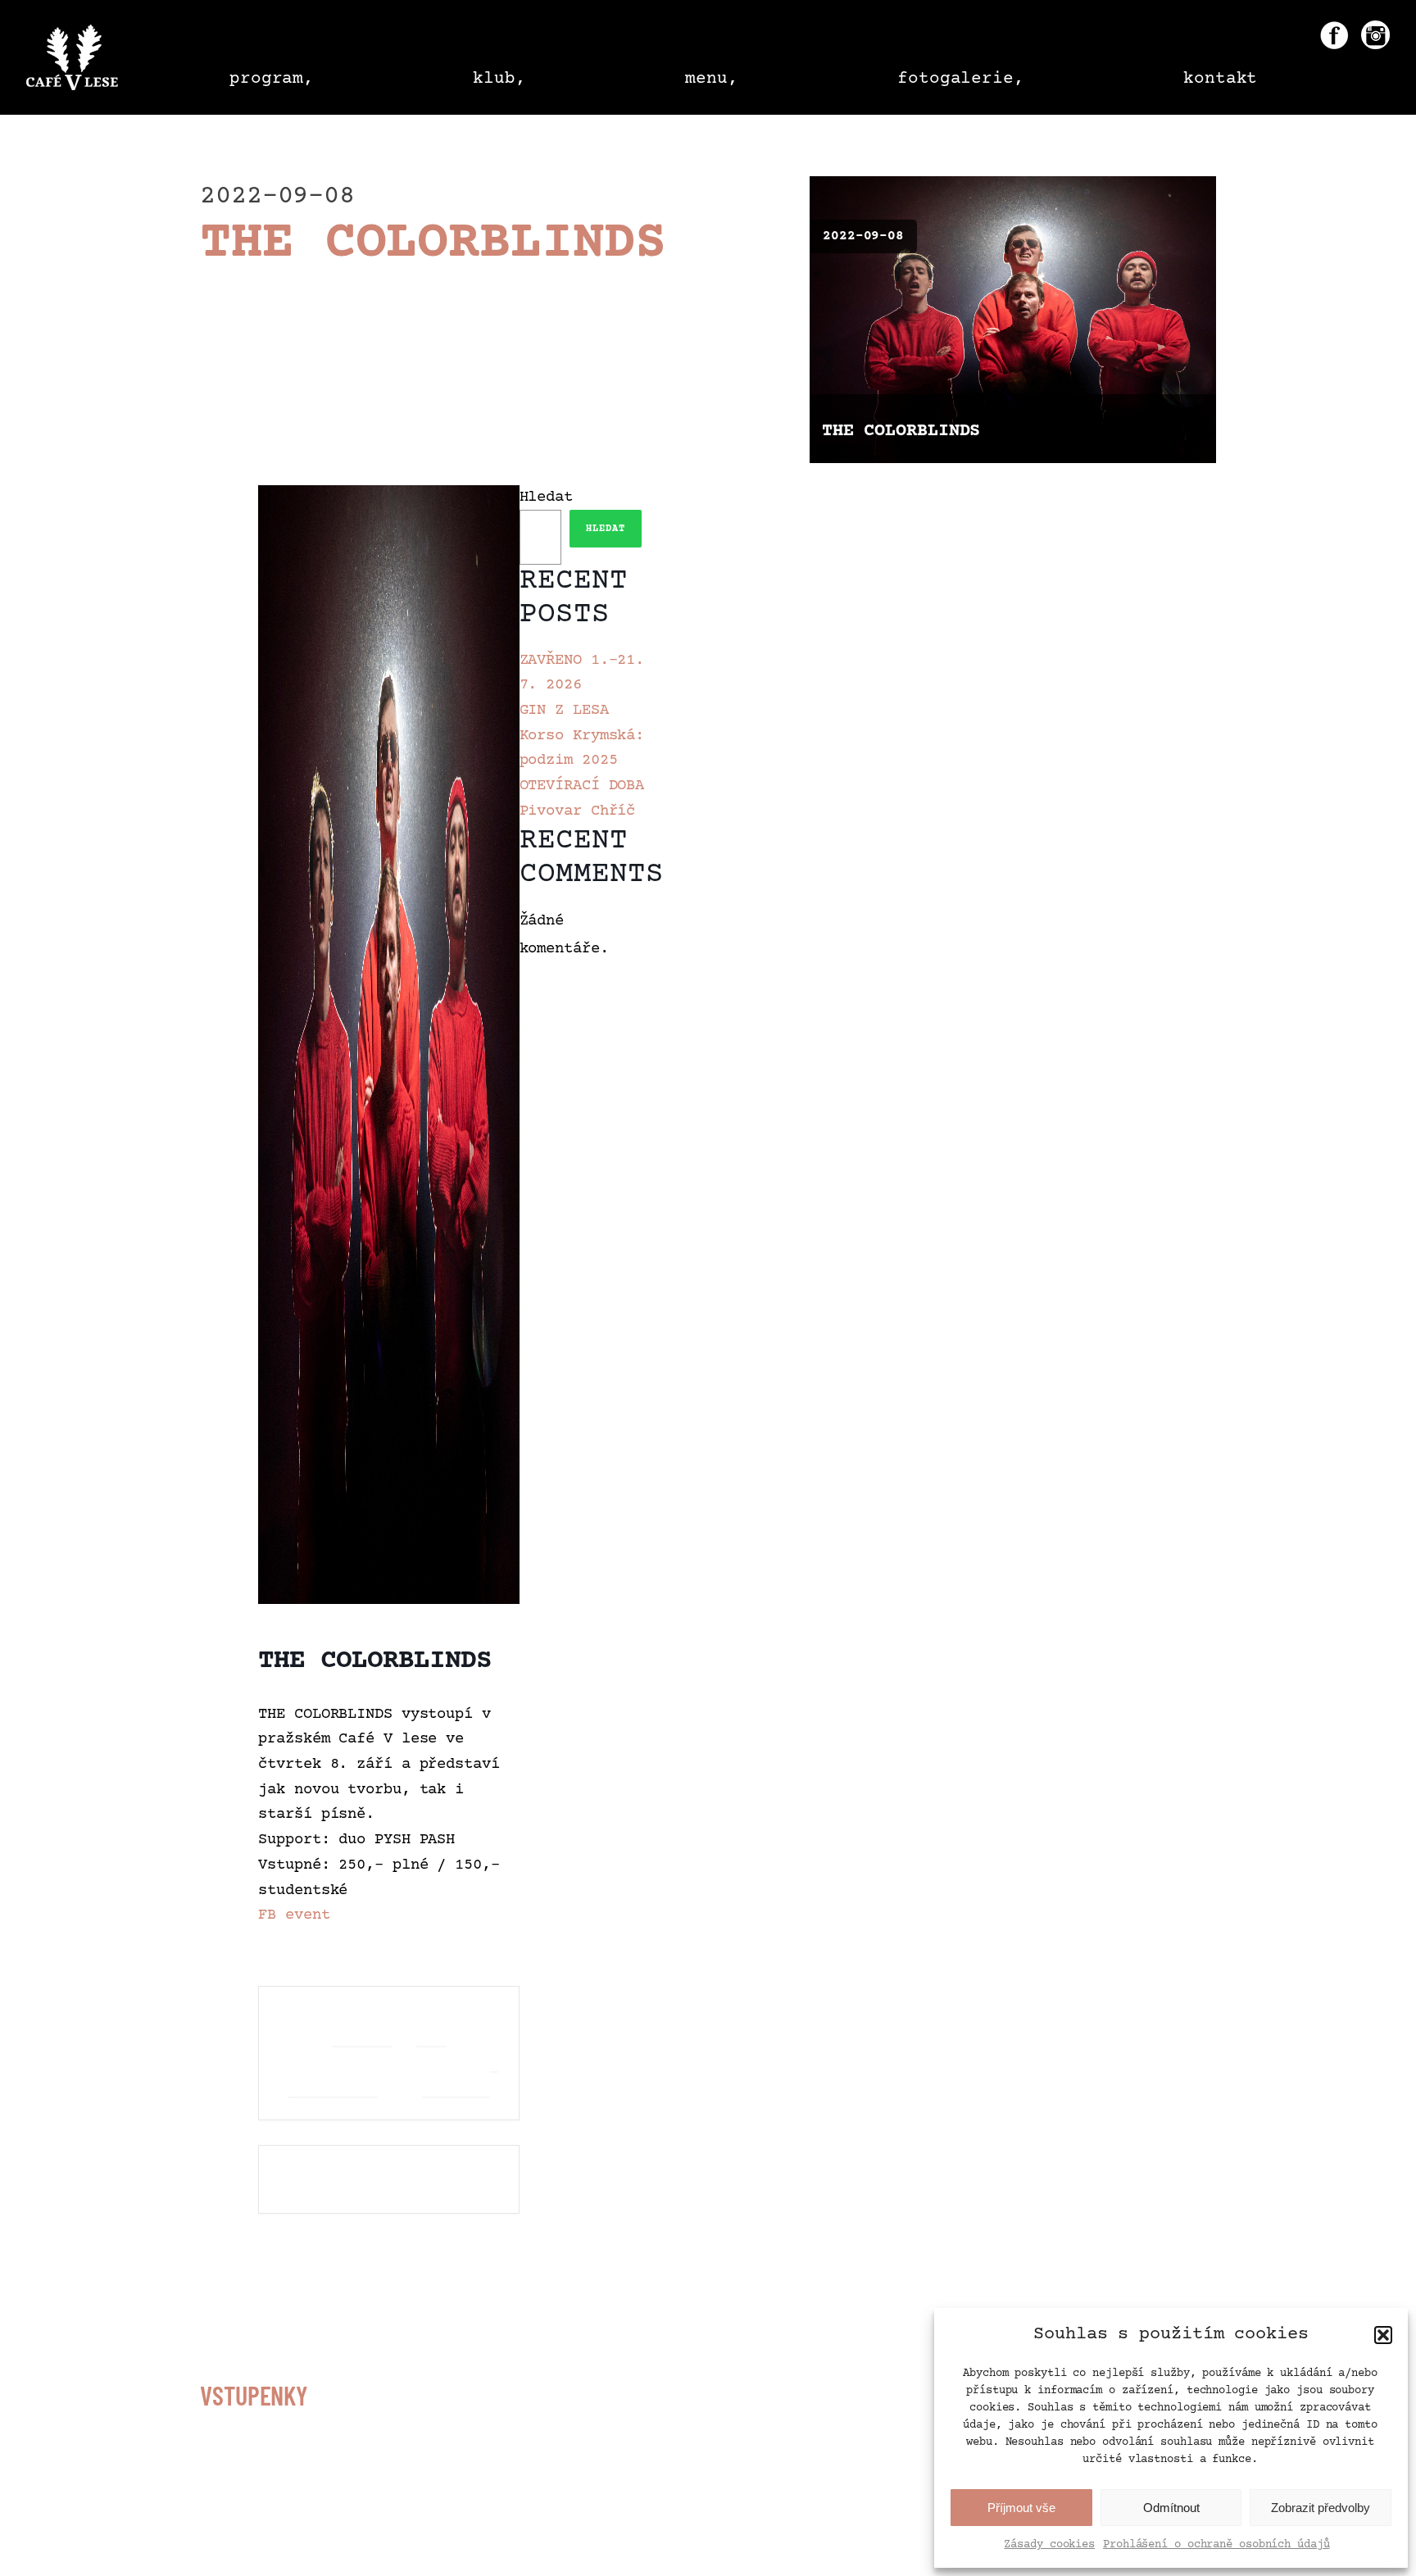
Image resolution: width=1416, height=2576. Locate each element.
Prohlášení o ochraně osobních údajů (1216, 2545)
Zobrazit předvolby (1321, 2508)
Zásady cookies (1049, 2545)
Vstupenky (254, 2395)
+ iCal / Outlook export (460, 2053)
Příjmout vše (1021, 2508)
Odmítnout (1171, 2508)
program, (272, 79)
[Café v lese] (72, 61)
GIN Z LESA (564, 711)
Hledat (546, 497)
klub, (499, 79)
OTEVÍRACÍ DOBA (582, 786)
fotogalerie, (961, 79)
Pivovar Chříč (578, 811)
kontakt (1220, 79)
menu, (712, 79)
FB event (294, 1915)
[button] (1383, 2335)
